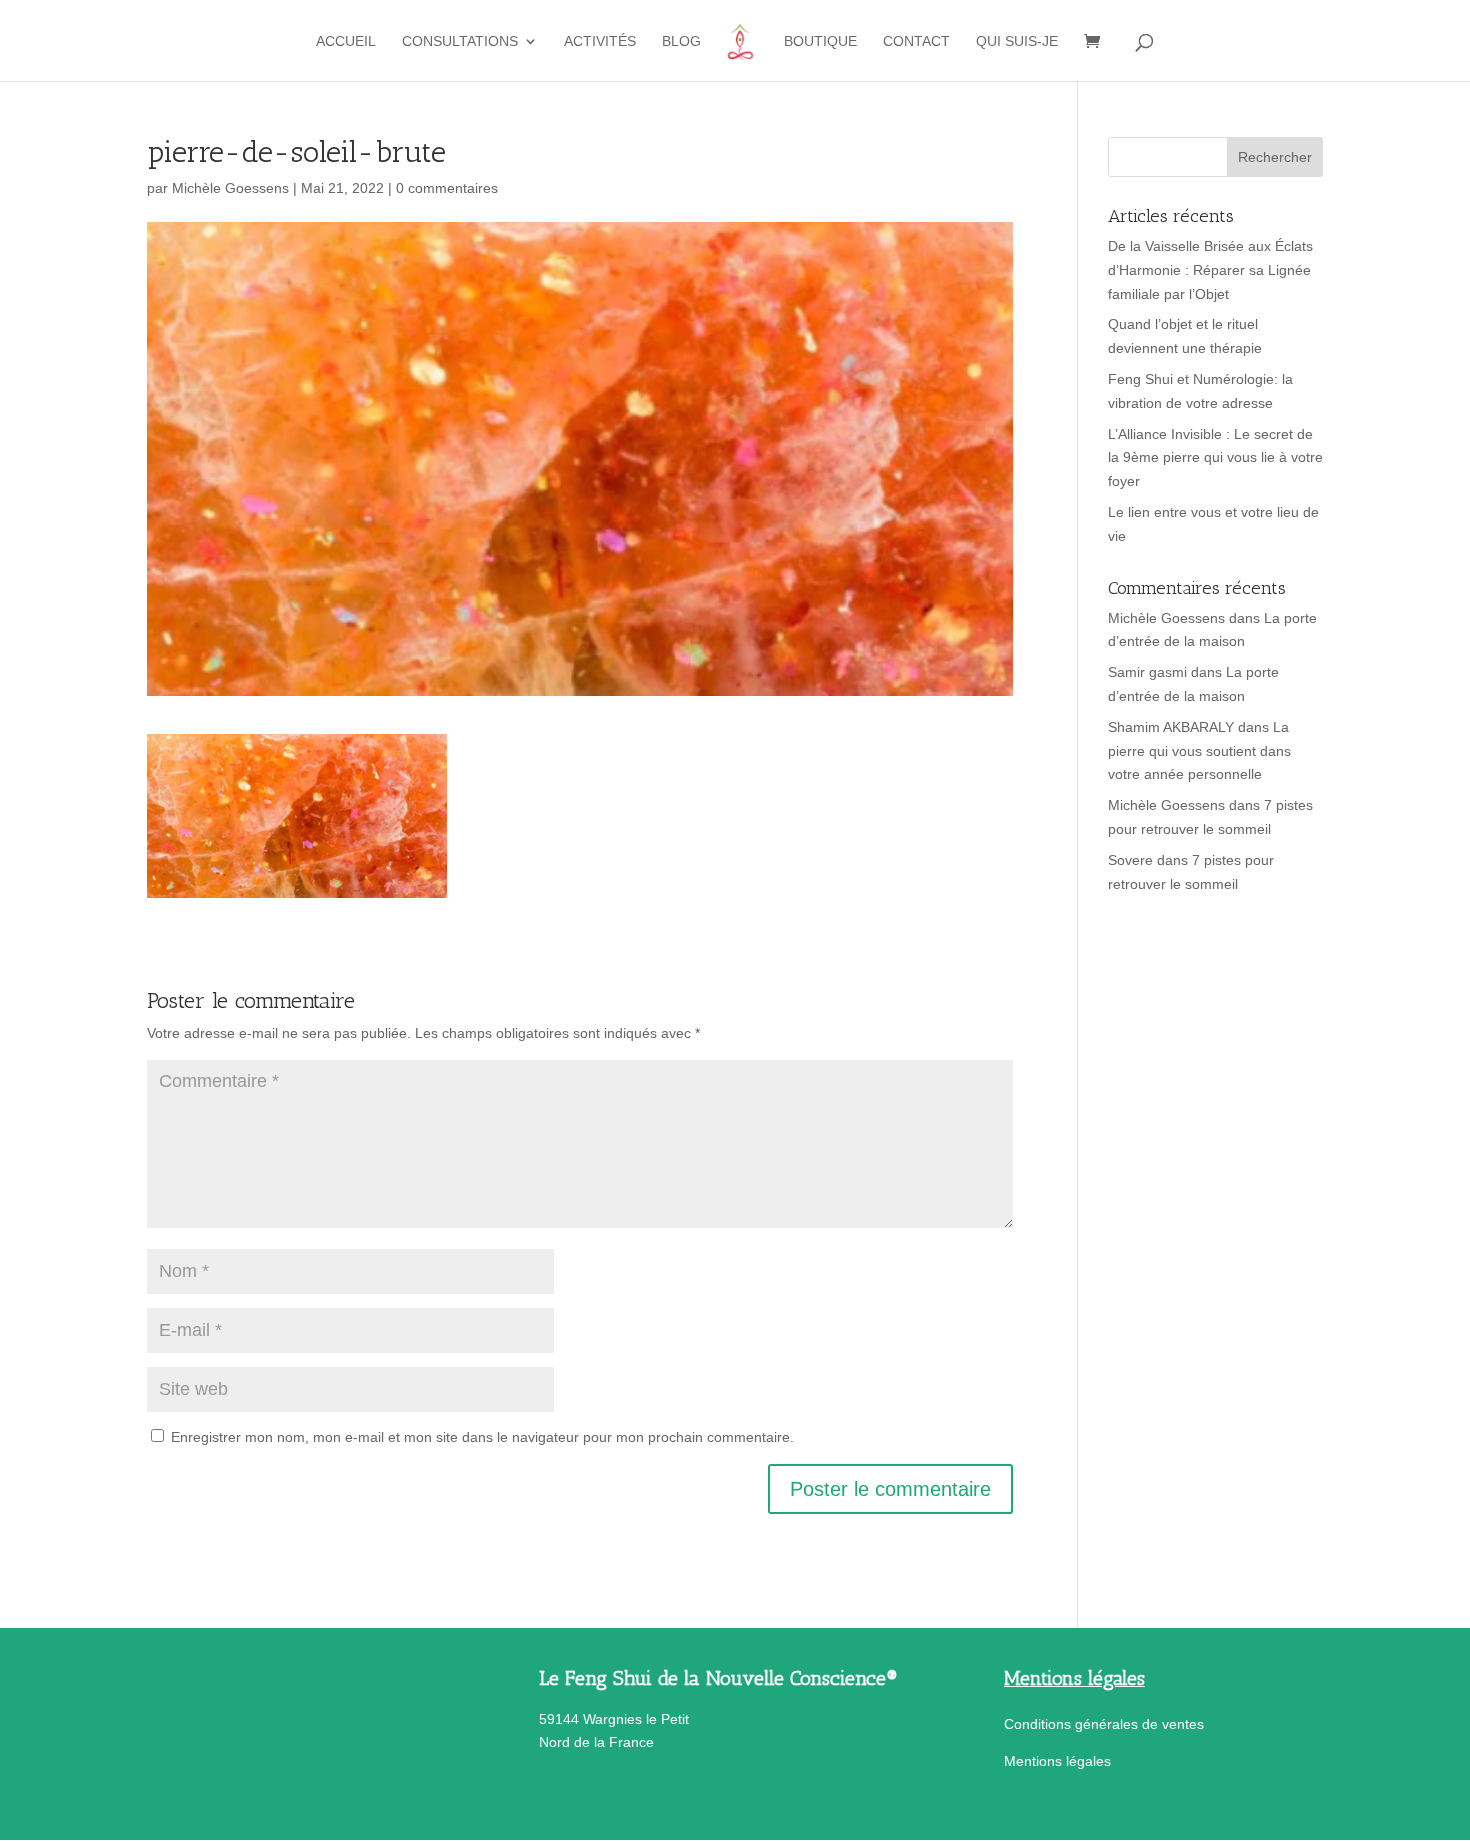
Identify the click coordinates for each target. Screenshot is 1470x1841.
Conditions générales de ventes (1104, 1724)
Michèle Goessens (230, 188)
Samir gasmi (1147, 672)
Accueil (346, 41)
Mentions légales (1057, 1761)
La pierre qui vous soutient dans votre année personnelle (1199, 751)
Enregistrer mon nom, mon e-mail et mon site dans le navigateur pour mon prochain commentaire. (482, 1437)
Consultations (460, 41)
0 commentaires (447, 188)
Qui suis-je (1017, 41)
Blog (681, 41)
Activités (600, 41)
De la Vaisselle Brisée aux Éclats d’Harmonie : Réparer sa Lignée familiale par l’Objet (1210, 270)
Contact (916, 41)
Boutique (820, 41)
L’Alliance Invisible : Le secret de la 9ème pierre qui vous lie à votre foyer (1215, 458)
